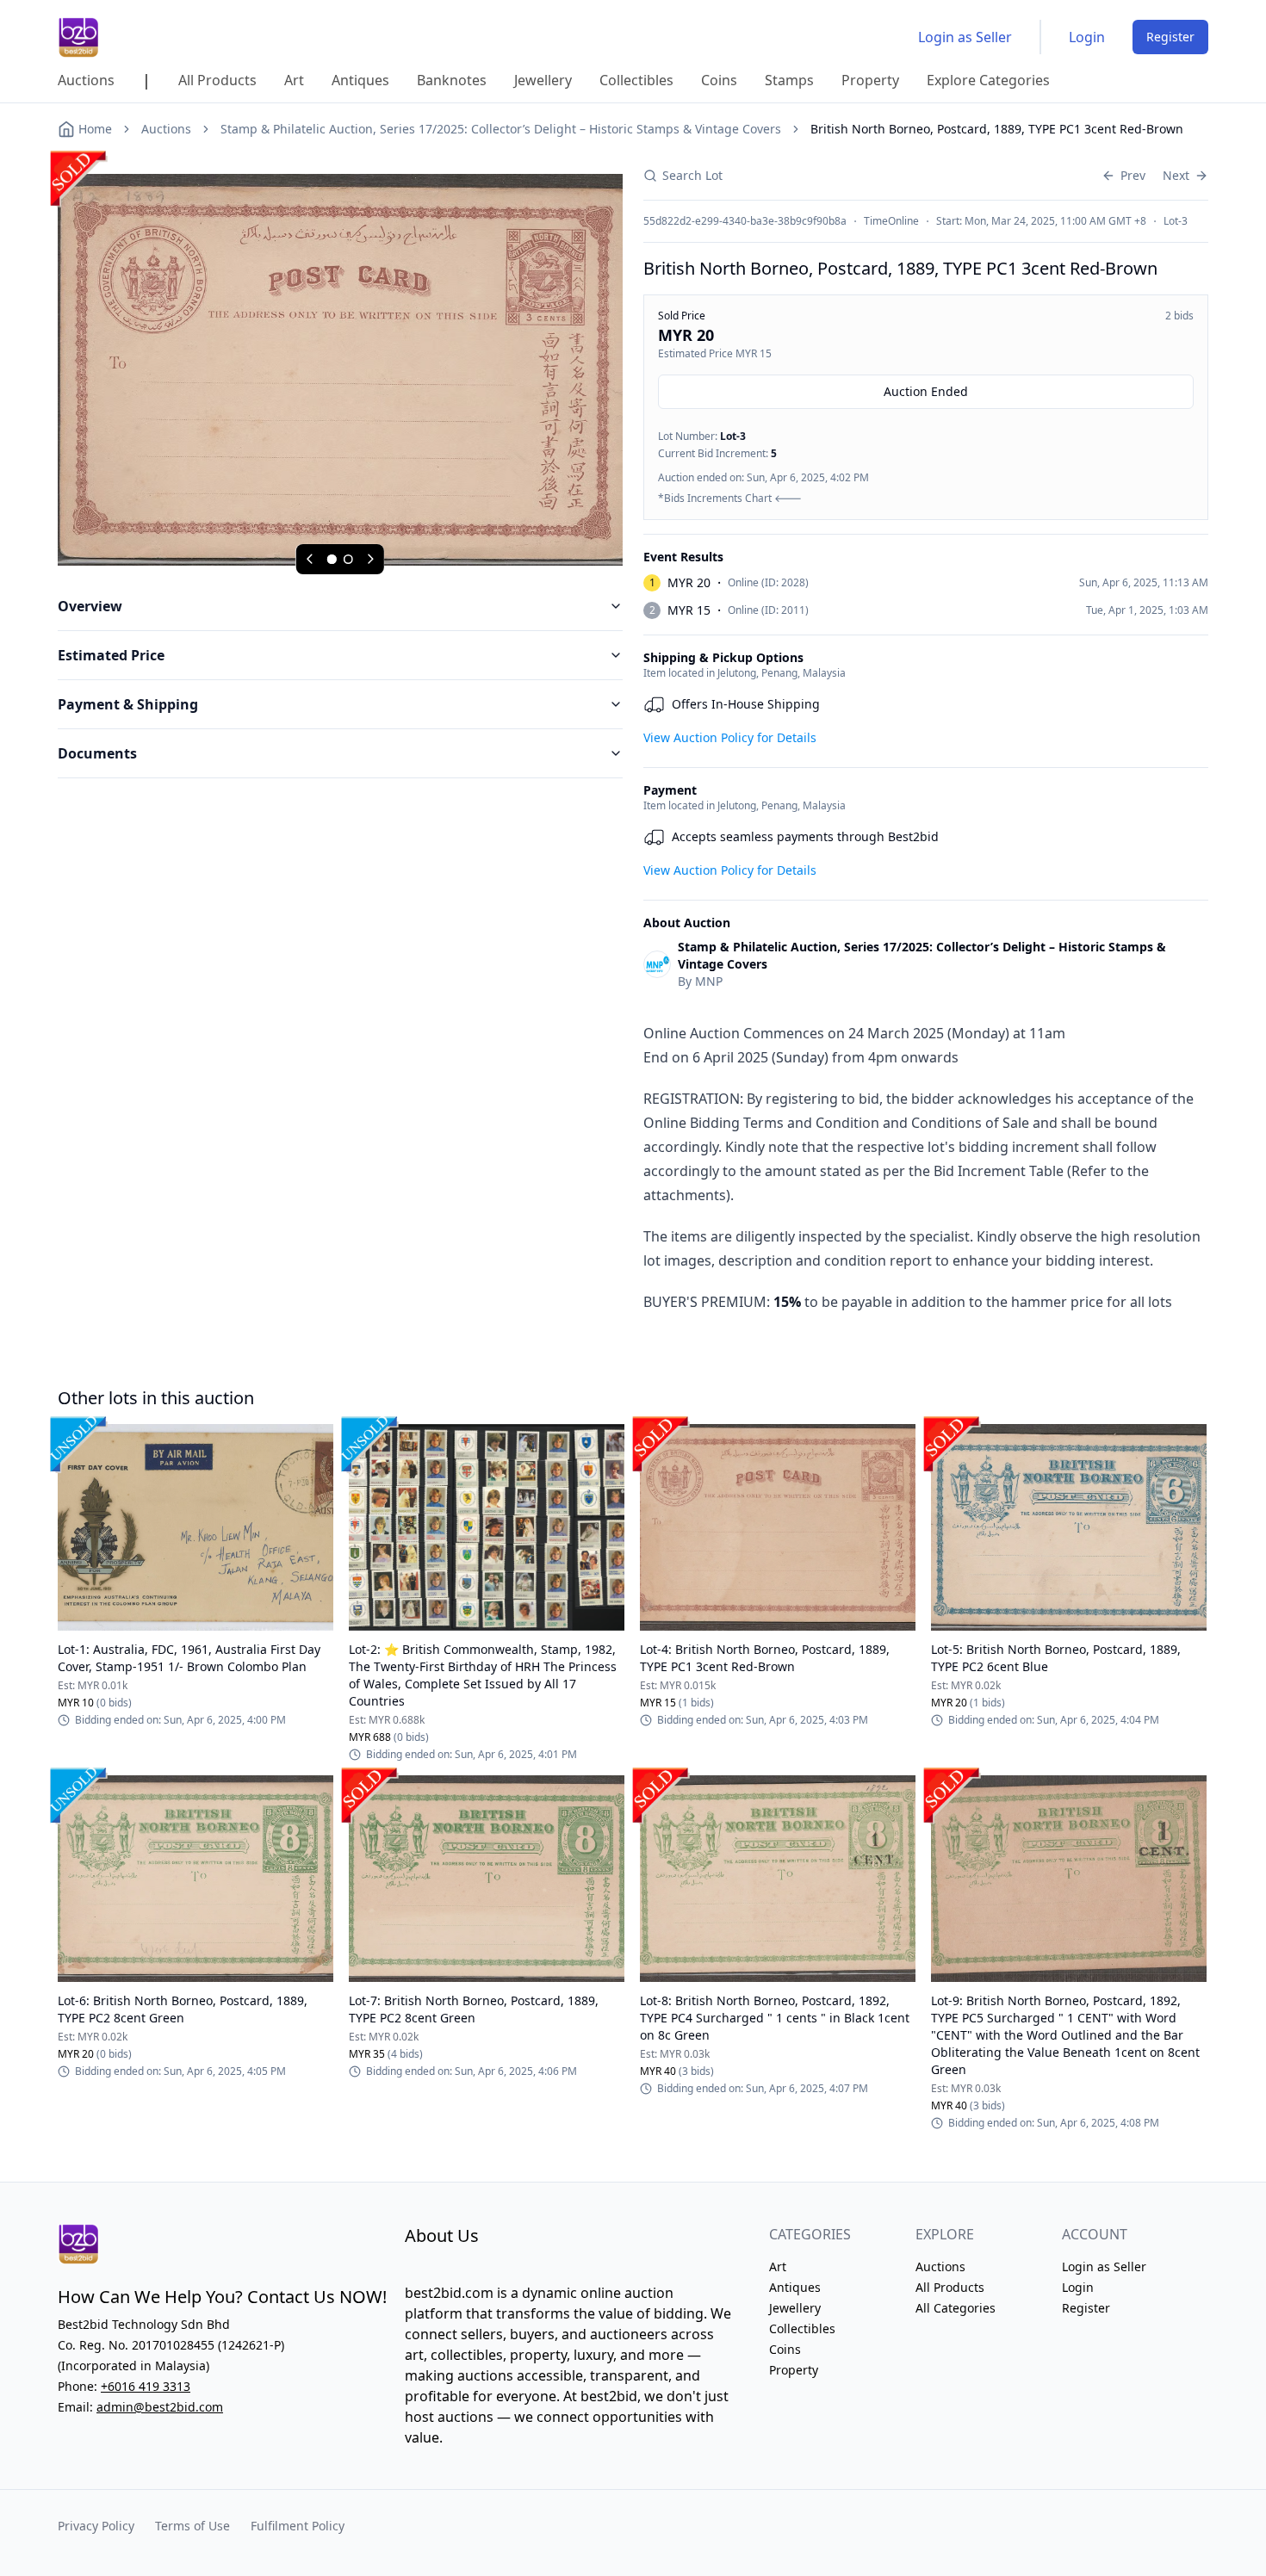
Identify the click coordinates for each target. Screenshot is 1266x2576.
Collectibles (802, 2328)
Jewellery (795, 2308)
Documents (97, 753)
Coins (785, 2349)
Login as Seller (965, 37)
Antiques (795, 2287)
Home (95, 129)
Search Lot (692, 175)
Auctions (166, 129)
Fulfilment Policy (298, 2526)
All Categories (956, 2308)
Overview (90, 606)
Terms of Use (192, 2526)
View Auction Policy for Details (730, 737)
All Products (950, 2287)
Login (1087, 37)
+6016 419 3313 (146, 2386)
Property (794, 2370)
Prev (1133, 175)
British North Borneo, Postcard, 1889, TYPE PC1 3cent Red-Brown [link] (997, 129)
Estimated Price (111, 655)
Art (778, 2266)
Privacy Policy (96, 2526)
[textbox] (926, 1167)
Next (1176, 175)
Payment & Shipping (128, 704)
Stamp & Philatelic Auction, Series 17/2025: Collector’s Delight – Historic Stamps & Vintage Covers (501, 129)
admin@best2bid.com (160, 2407)
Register (1170, 37)
